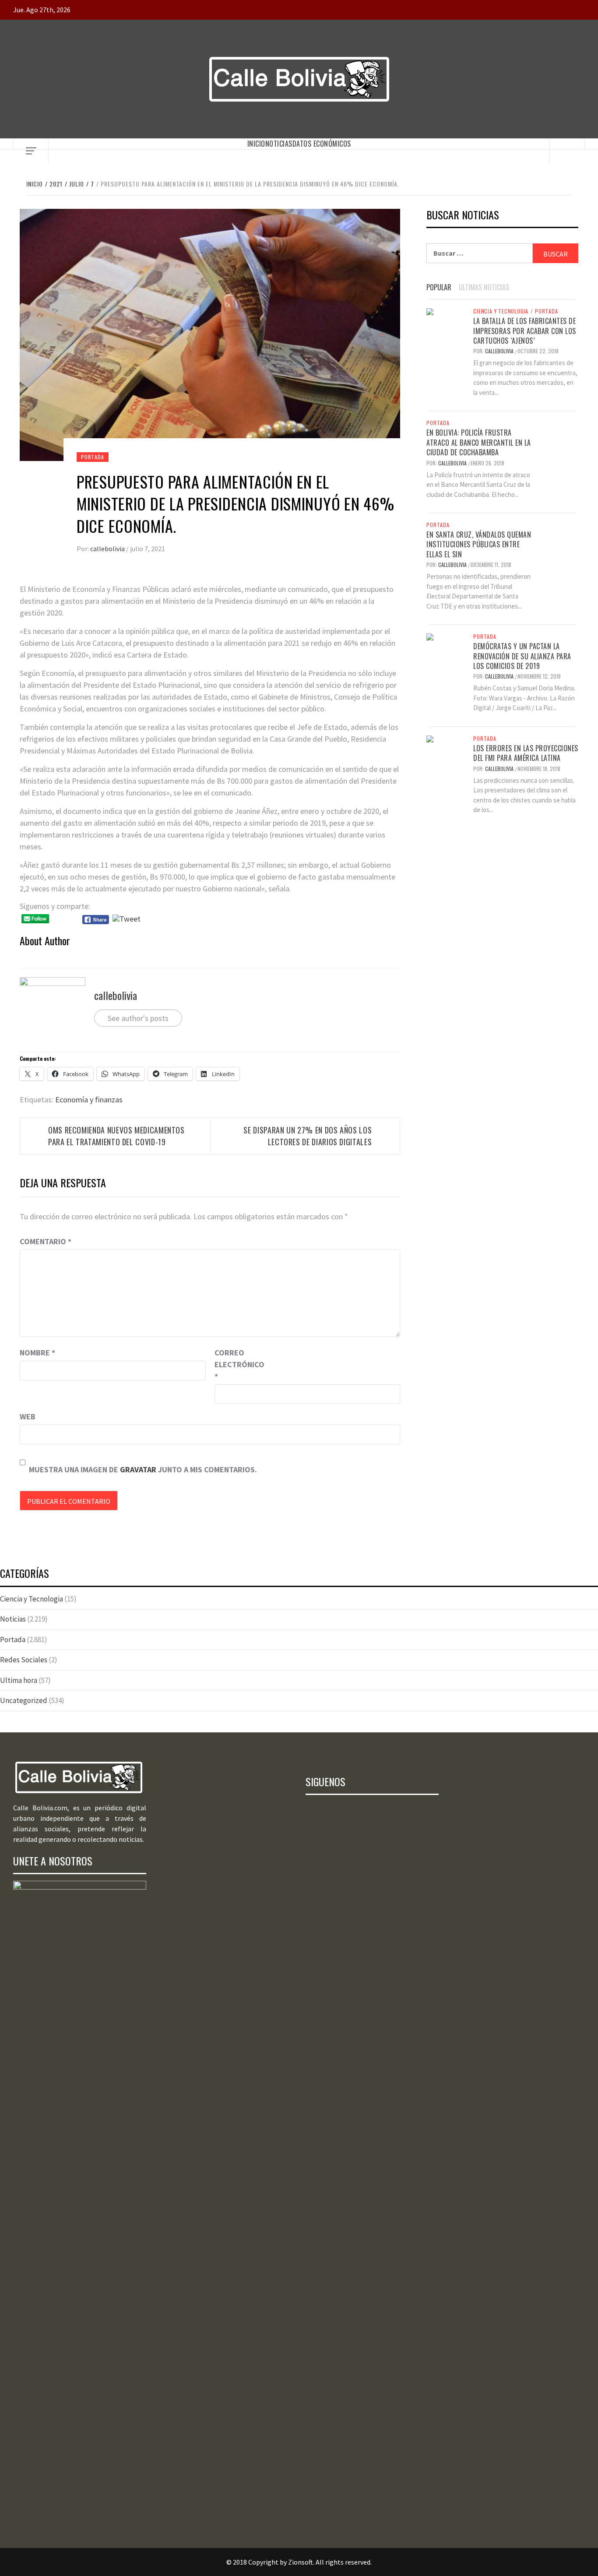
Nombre (37, 1353)
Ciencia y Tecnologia (501, 311)
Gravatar (138, 1469)
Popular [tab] (439, 287)
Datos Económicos (322, 144)
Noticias (279, 144)
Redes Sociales (24, 1660)
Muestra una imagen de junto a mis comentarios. (143, 1469)
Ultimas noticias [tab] (484, 287)
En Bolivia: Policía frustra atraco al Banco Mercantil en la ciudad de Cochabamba (479, 442)
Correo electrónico (236, 1364)
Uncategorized (24, 1700)
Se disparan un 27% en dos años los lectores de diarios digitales (308, 1136)
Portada (93, 457)
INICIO (256, 144)
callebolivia (108, 549)
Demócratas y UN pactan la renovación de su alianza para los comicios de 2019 (522, 656)
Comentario (46, 1241)
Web (28, 1416)
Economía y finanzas (89, 1100)
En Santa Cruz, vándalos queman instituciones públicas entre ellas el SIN (479, 544)
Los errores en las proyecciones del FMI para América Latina (526, 753)
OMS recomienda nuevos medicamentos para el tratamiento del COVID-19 (116, 1136)
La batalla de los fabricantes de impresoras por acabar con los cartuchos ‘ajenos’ (525, 331)
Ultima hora (19, 1680)
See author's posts (138, 1018)
